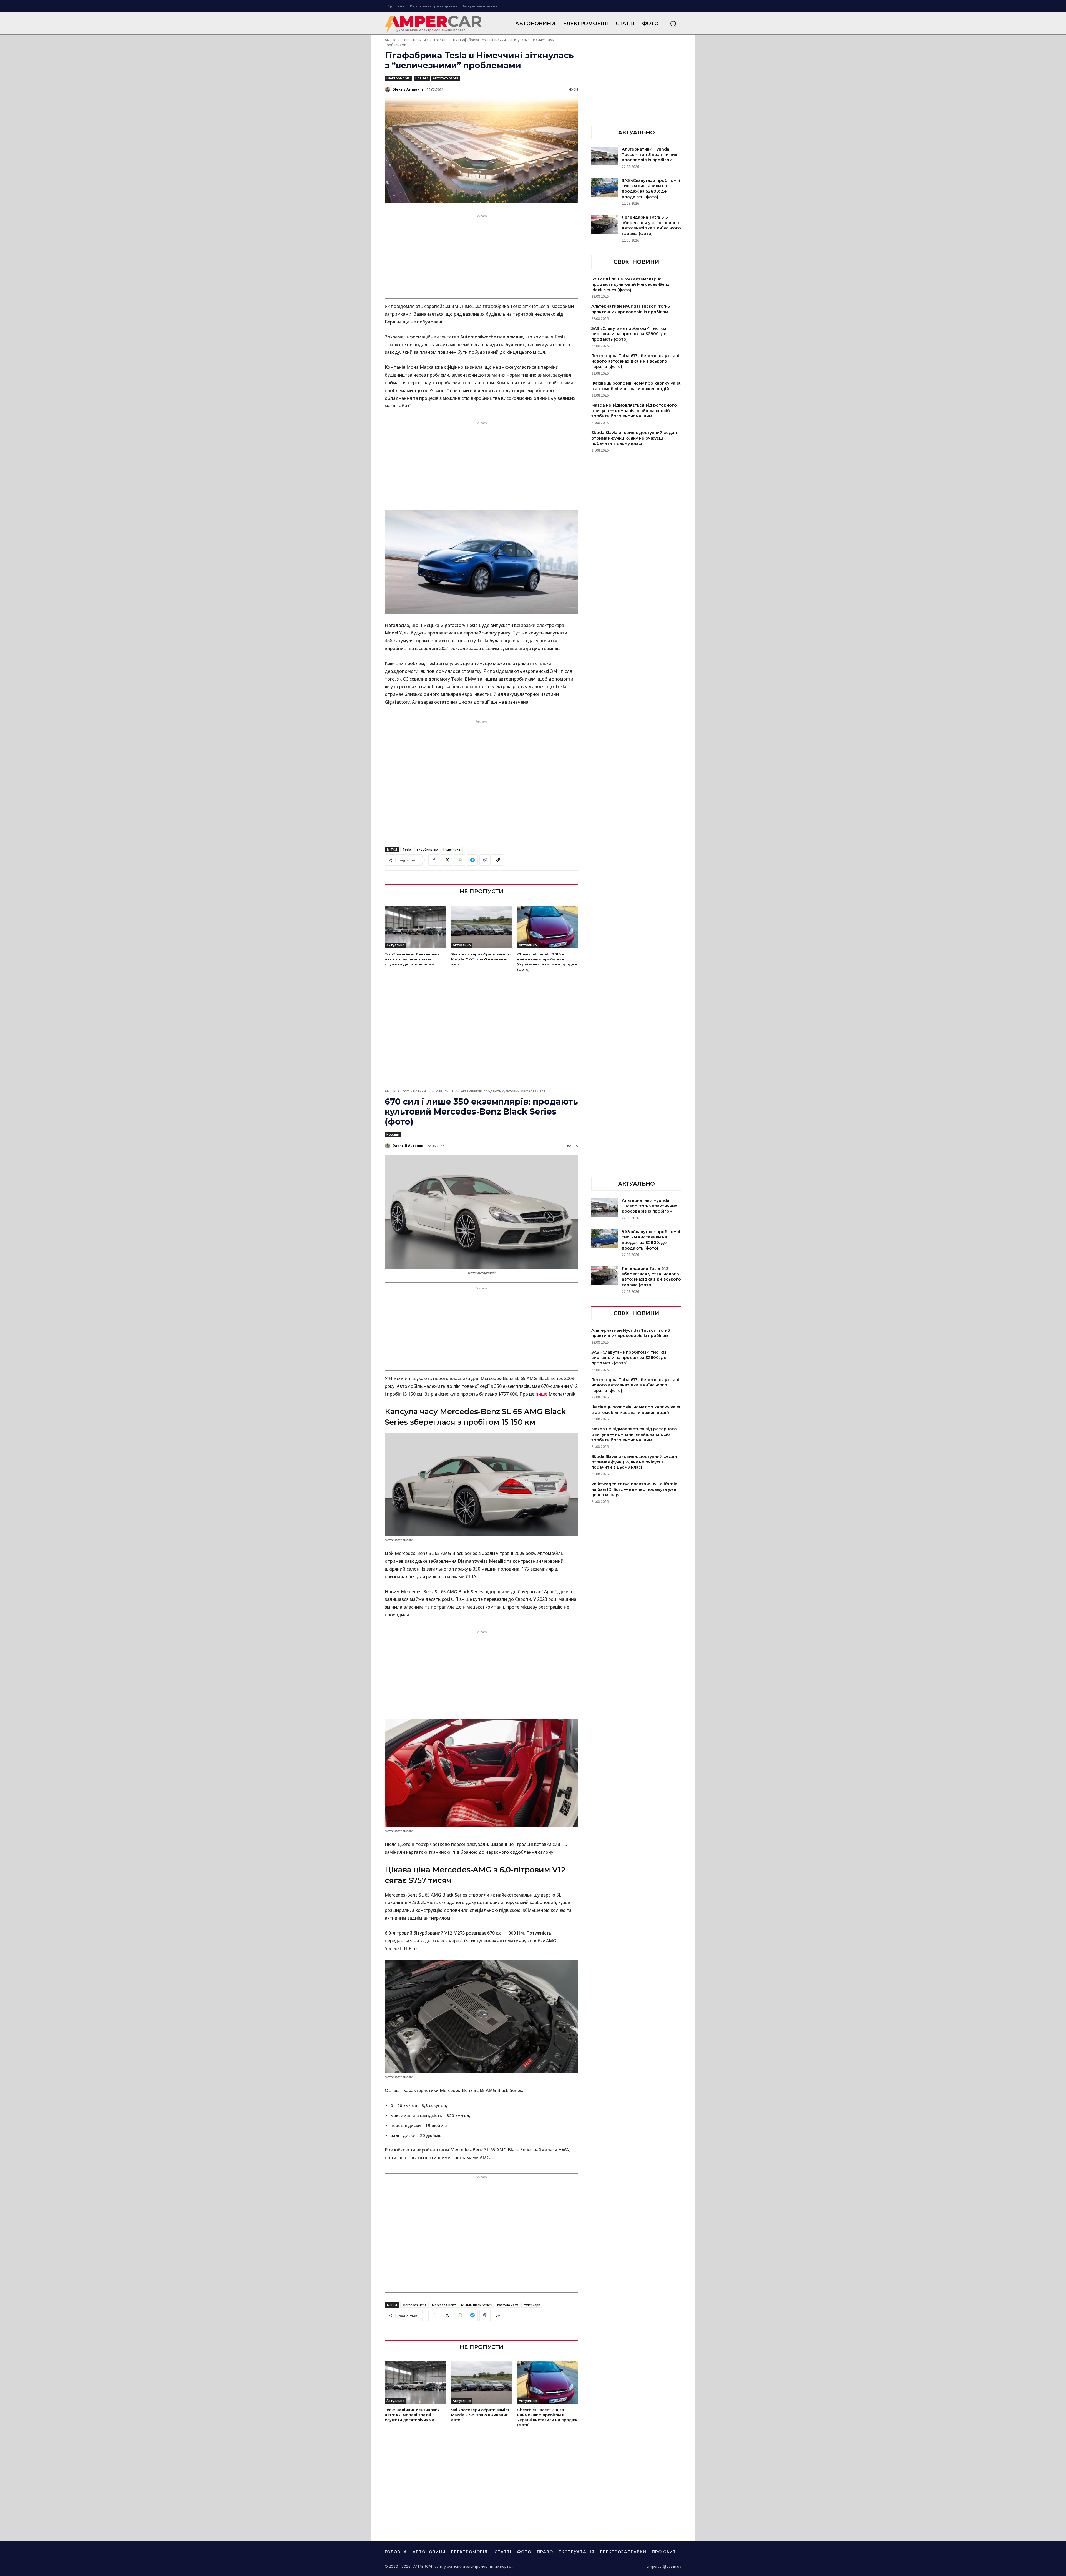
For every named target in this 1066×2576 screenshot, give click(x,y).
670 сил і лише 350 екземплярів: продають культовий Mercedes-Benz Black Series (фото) (630, 284)
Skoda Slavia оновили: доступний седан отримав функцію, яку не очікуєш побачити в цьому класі (634, 438)
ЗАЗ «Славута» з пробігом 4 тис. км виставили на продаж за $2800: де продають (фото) (651, 189)
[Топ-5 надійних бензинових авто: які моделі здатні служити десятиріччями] (415, 927)
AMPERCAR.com (397, 40)
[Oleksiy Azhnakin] (388, 89)
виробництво (427, 849)
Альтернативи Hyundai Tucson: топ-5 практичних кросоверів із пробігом (649, 155)
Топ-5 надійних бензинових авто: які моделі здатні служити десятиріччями (412, 959)
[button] (673, 24)
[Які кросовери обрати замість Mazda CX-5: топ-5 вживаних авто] (482, 927)
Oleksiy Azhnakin (408, 89)
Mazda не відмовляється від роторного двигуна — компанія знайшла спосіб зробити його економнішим (634, 411)
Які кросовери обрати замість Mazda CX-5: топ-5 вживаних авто (481, 959)
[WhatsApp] (459, 860)
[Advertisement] (482, 258)
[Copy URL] (498, 860)
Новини (419, 40)
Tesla (407, 849)
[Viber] (485, 860)
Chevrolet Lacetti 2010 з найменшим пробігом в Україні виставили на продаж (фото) (547, 962)
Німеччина (452, 849)
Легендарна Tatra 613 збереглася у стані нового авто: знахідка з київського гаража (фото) (651, 225)
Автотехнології (442, 40)
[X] (447, 860)
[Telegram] (472, 860)
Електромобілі (399, 78)
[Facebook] (434, 860)
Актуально (395, 945)
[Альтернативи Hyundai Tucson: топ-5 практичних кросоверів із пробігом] (605, 156)
